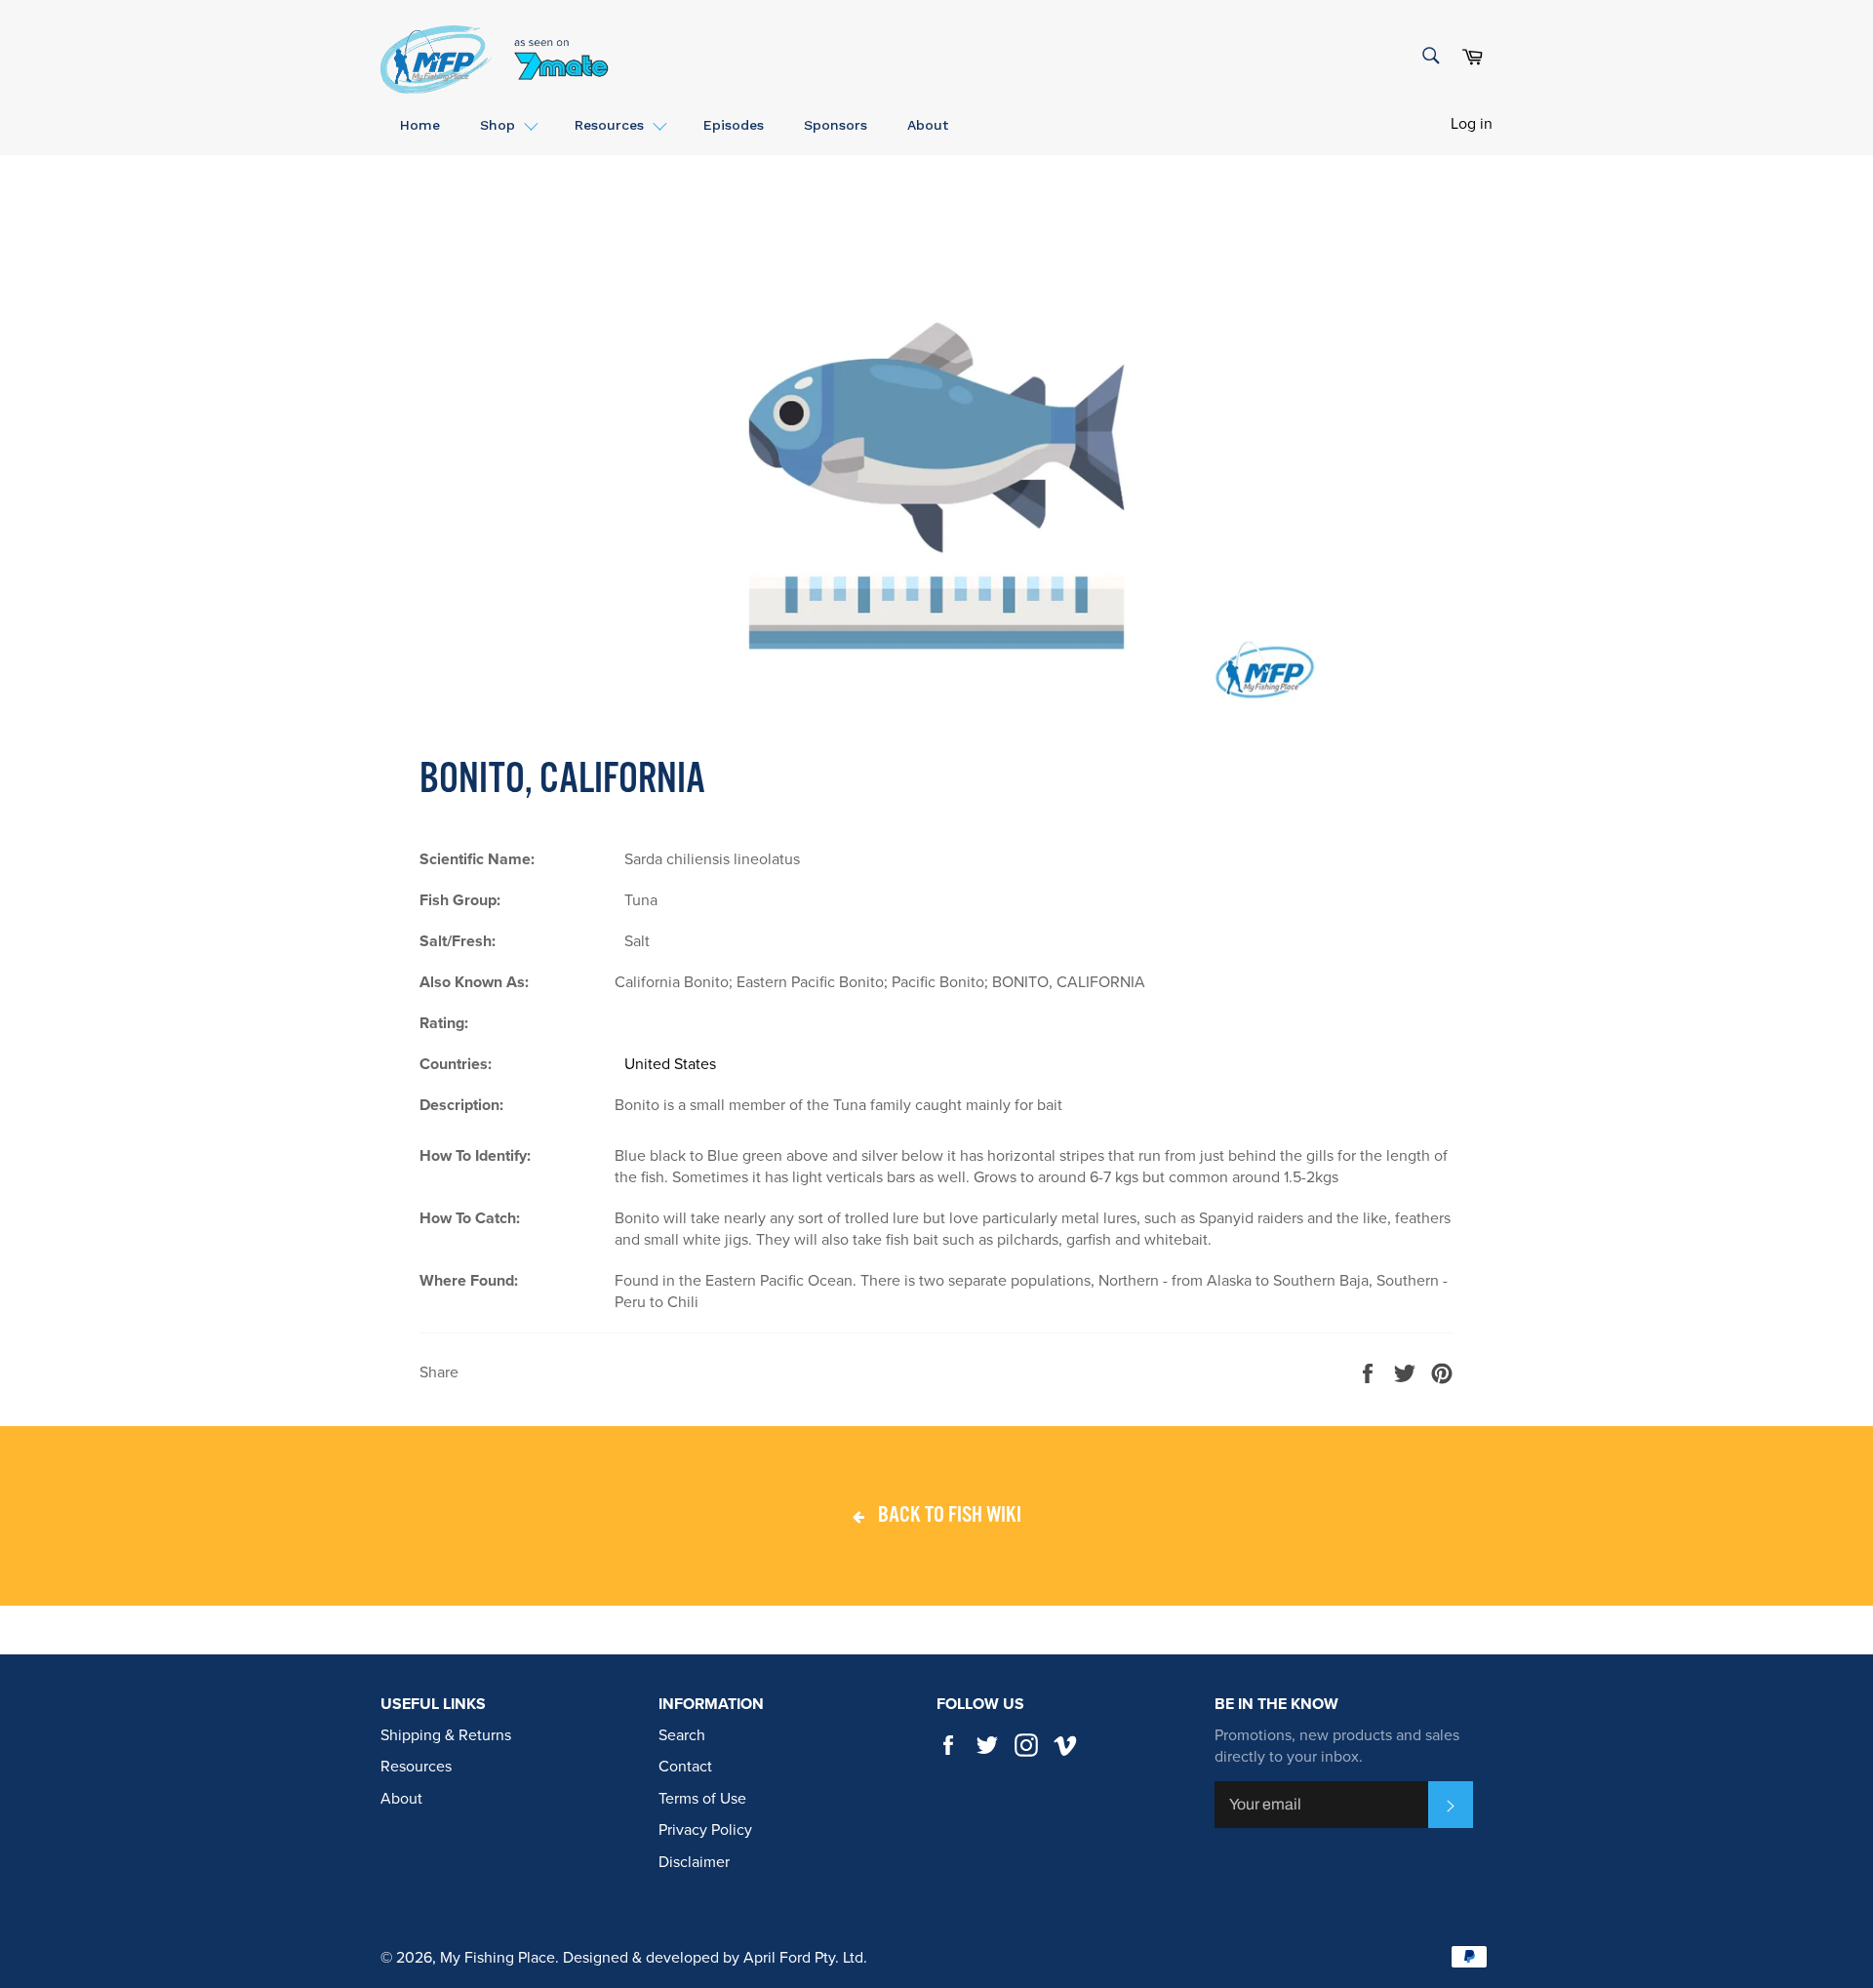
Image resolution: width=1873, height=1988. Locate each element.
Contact (685, 1767)
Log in (1472, 124)
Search (682, 1735)
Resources (416, 1767)
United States (670, 1064)
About (401, 1799)
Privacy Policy (705, 1830)
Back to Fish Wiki (948, 1516)
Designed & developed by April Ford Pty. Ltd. (715, 1958)
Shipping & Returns (446, 1735)
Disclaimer (694, 1862)
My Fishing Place (498, 1958)
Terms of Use (702, 1799)
